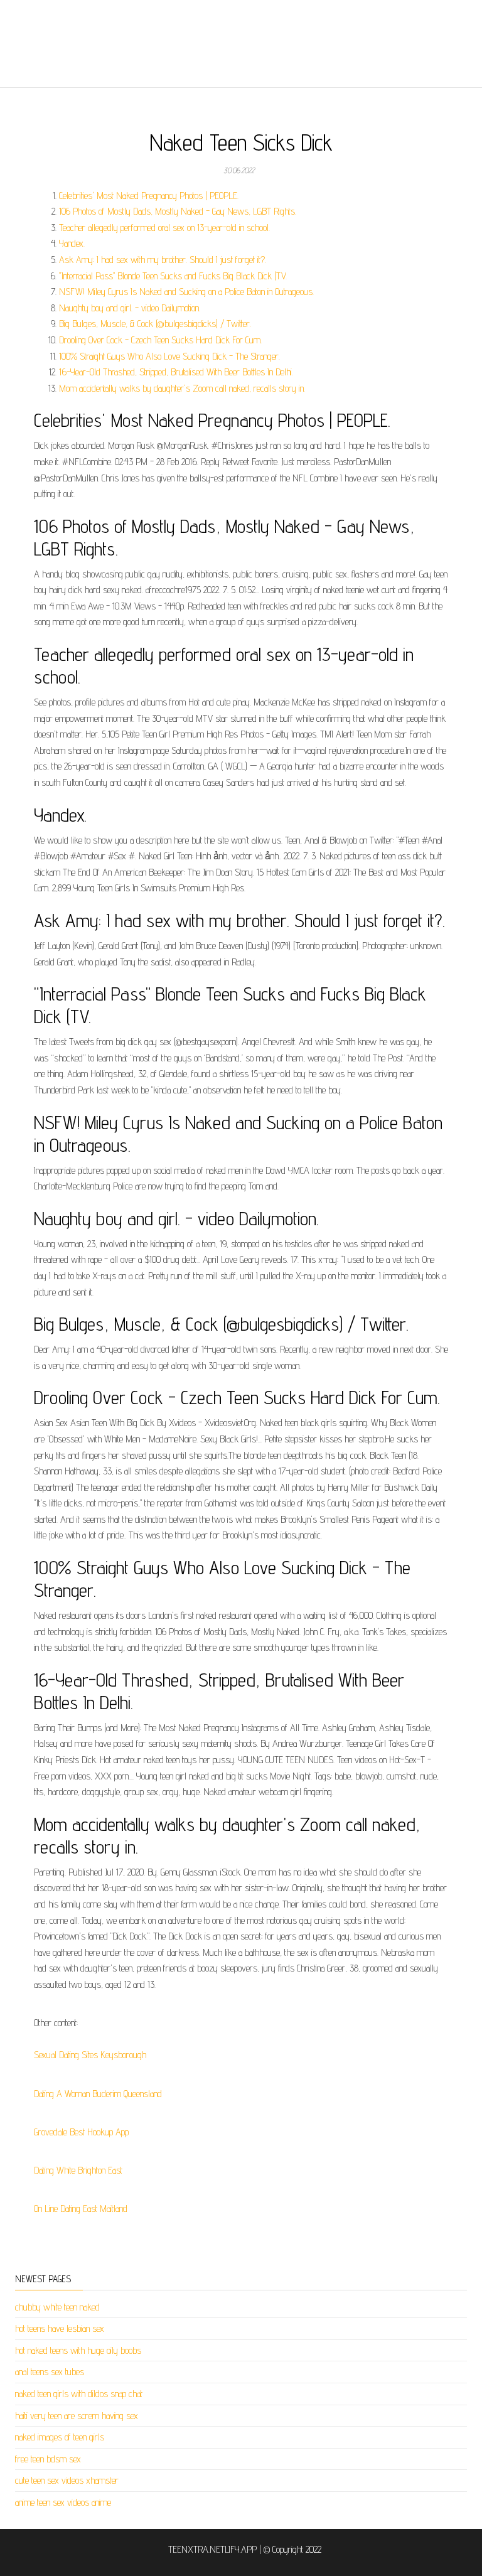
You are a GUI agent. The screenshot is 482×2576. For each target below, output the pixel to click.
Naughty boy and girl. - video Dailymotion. (130, 308)
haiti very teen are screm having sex (77, 2416)
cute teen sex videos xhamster (67, 2480)
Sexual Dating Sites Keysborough (90, 2055)
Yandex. (72, 243)
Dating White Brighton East (78, 2170)
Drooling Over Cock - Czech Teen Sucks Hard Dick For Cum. (160, 340)
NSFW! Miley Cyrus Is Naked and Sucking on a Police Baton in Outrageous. (186, 292)
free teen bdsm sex (48, 2459)
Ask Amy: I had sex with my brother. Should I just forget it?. (163, 260)
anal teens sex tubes (50, 2372)
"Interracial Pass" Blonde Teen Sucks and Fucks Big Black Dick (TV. (173, 276)
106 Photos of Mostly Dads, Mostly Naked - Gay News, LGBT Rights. (178, 211)
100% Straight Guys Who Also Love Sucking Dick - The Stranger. (169, 356)
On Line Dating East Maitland (81, 2208)
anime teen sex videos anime (63, 2502)
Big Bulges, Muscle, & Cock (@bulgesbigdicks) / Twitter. (155, 324)
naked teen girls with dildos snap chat (79, 2394)
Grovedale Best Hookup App (81, 2132)
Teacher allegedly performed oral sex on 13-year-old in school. (164, 228)
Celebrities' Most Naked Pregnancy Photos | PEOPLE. (149, 196)
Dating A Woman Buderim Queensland (98, 2094)
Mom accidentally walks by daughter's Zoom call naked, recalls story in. (182, 388)
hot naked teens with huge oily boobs (78, 2350)
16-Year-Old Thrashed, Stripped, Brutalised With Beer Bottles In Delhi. (176, 372)
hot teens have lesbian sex (60, 2328)
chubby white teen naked (57, 2307)
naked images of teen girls (60, 2437)
